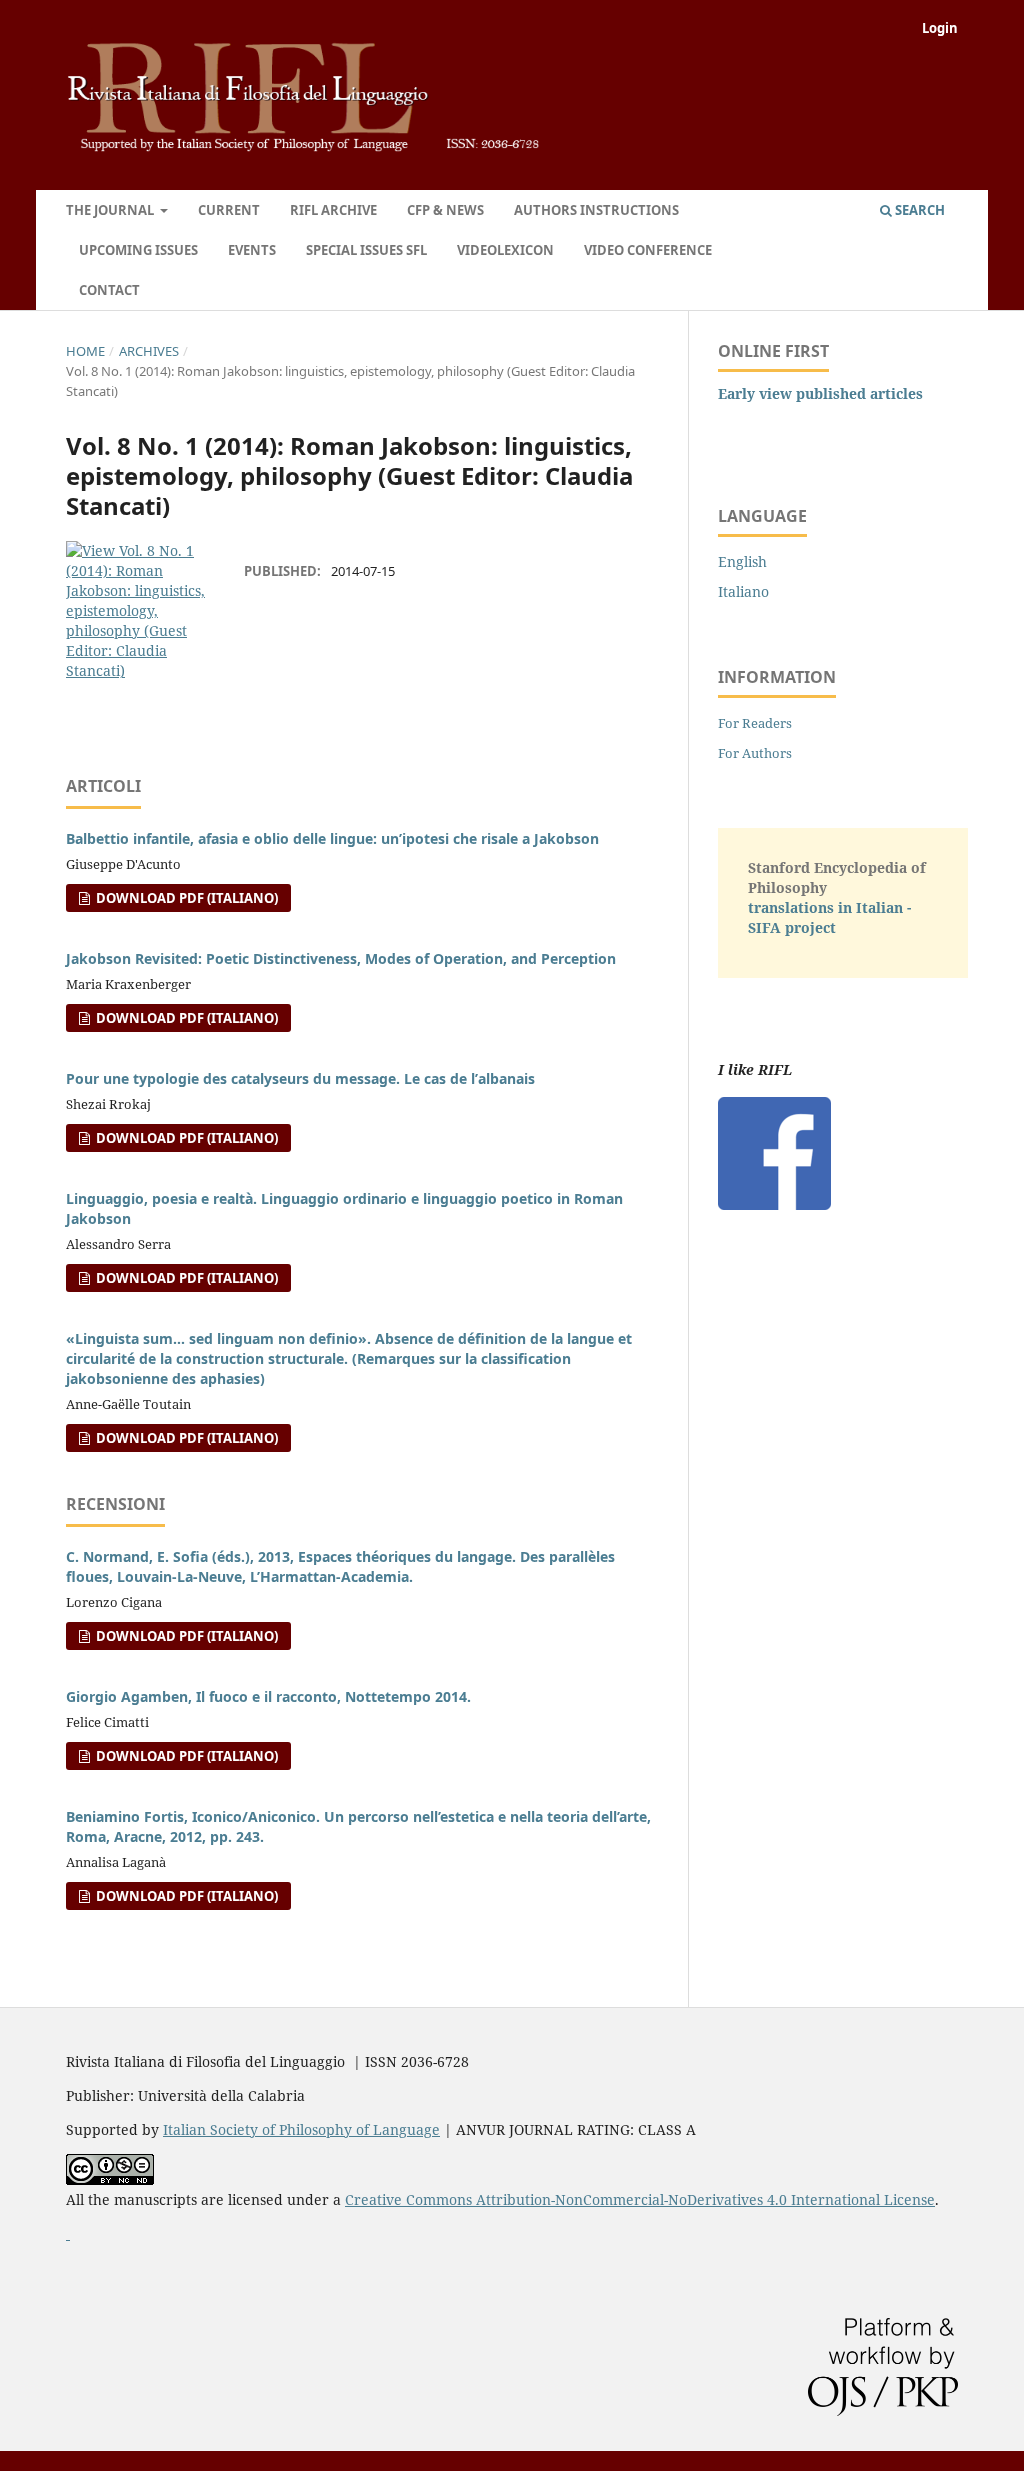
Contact (109, 290)
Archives (149, 351)
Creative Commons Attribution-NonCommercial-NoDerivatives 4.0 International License (640, 2199)
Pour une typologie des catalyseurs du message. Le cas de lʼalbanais (300, 1078)
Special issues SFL (366, 250)
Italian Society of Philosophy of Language (301, 2129)
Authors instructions (596, 210)
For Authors (755, 753)
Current (229, 210)
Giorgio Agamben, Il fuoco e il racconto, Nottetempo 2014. (268, 1696)
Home (85, 351)
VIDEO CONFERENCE (648, 250)
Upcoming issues (138, 250)
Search (918, 210)
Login (940, 28)
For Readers (755, 723)
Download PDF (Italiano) (185, 898)
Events (252, 250)
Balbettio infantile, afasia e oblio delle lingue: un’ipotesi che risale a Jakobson (332, 838)
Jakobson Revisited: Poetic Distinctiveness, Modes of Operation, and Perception (341, 958)
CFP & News (445, 210)
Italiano (743, 591)
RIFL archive (333, 210)
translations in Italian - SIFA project (829, 917)
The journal (111, 210)
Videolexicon (505, 250)
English (742, 561)
